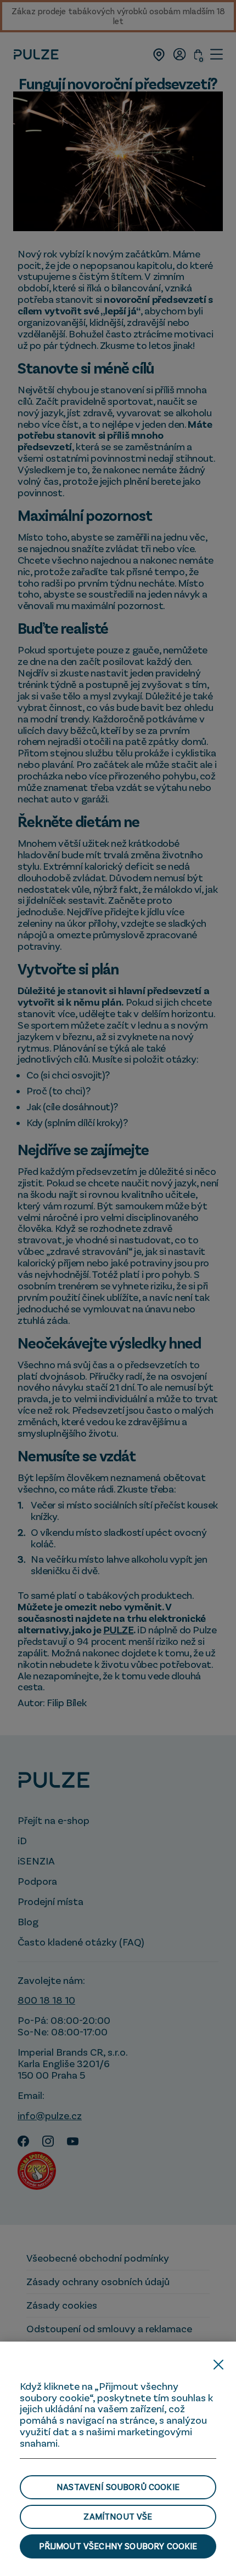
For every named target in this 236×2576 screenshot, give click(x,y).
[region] (118, 2459)
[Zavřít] (218, 2365)
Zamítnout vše (118, 2516)
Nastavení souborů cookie (118, 2487)
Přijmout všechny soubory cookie (118, 2546)
